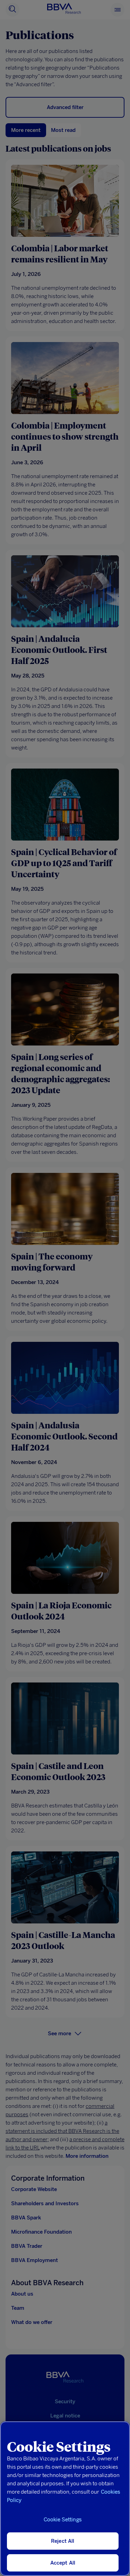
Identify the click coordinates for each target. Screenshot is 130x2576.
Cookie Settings (63, 2520)
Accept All (63, 2563)
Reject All (63, 2541)
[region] (65, 2499)
